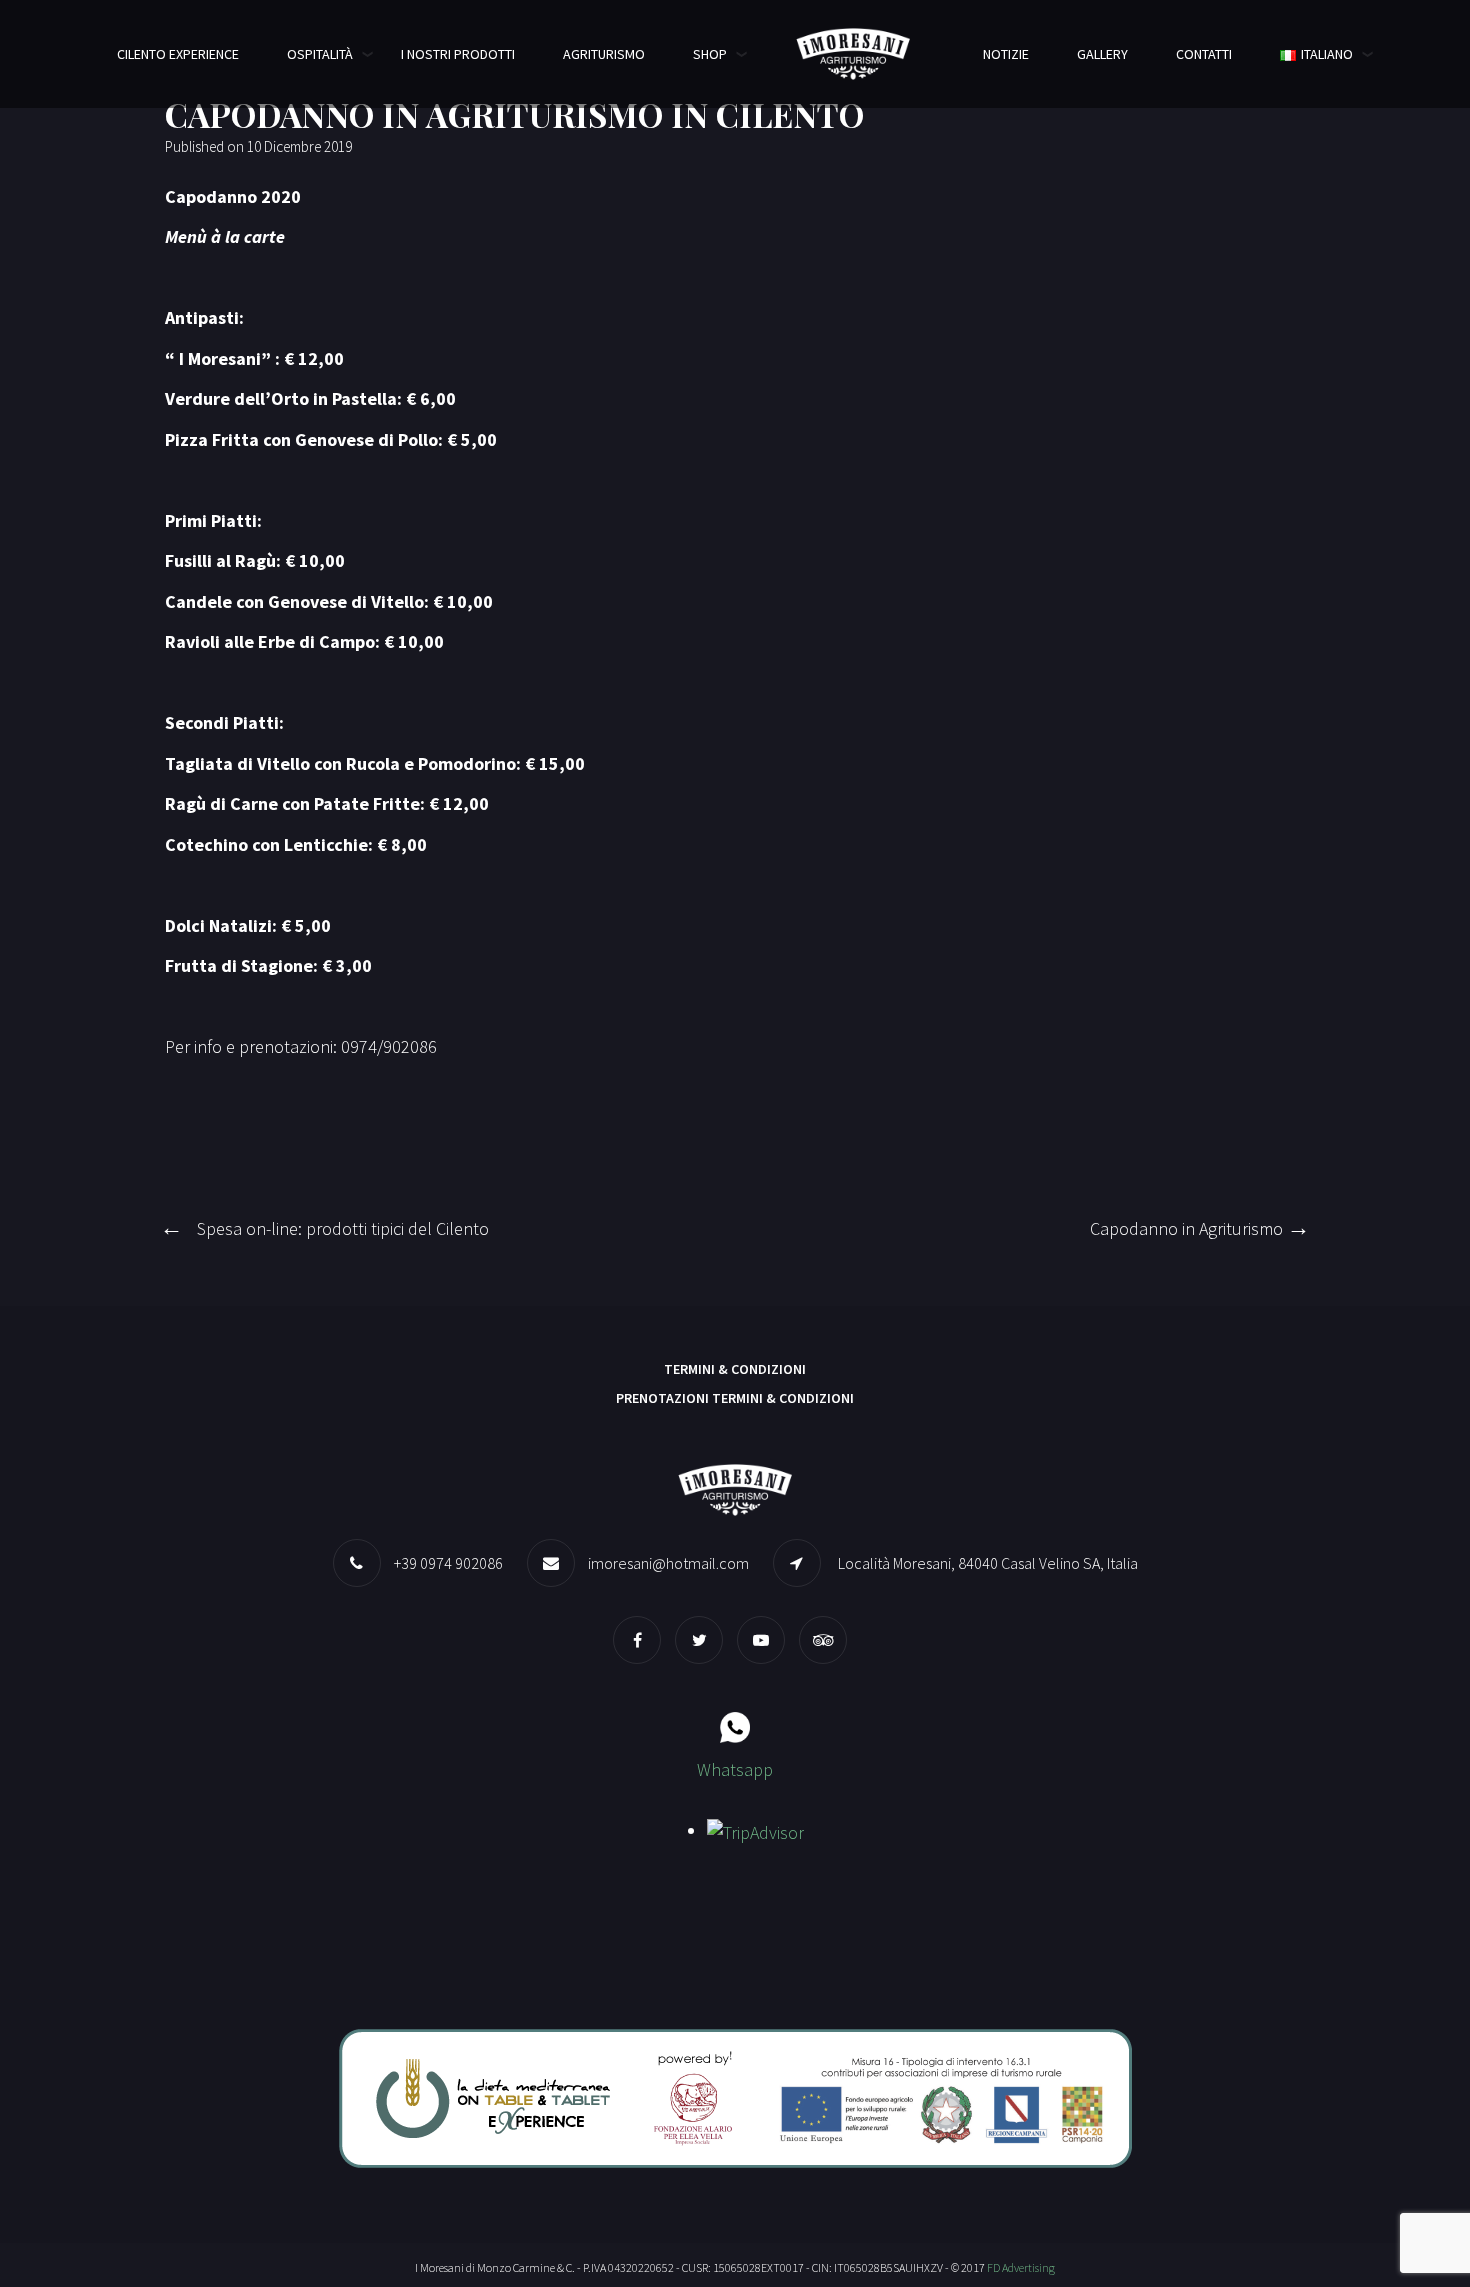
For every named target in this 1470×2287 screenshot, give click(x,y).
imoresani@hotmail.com (668, 1563)
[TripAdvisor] (828, 1639)
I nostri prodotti (458, 54)
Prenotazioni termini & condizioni (735, 1398)
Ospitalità (320, 54)
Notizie (1006, 54)
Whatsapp (735, 1769)
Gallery (1102, 54)
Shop (710, 54)
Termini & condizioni (735, 1369)
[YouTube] (766, 1639)
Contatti (1204, 54)
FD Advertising (1021, 2267)
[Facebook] (642, 1639)
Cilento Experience (178, 54)
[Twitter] (704, 1639)
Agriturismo (604, 54)
